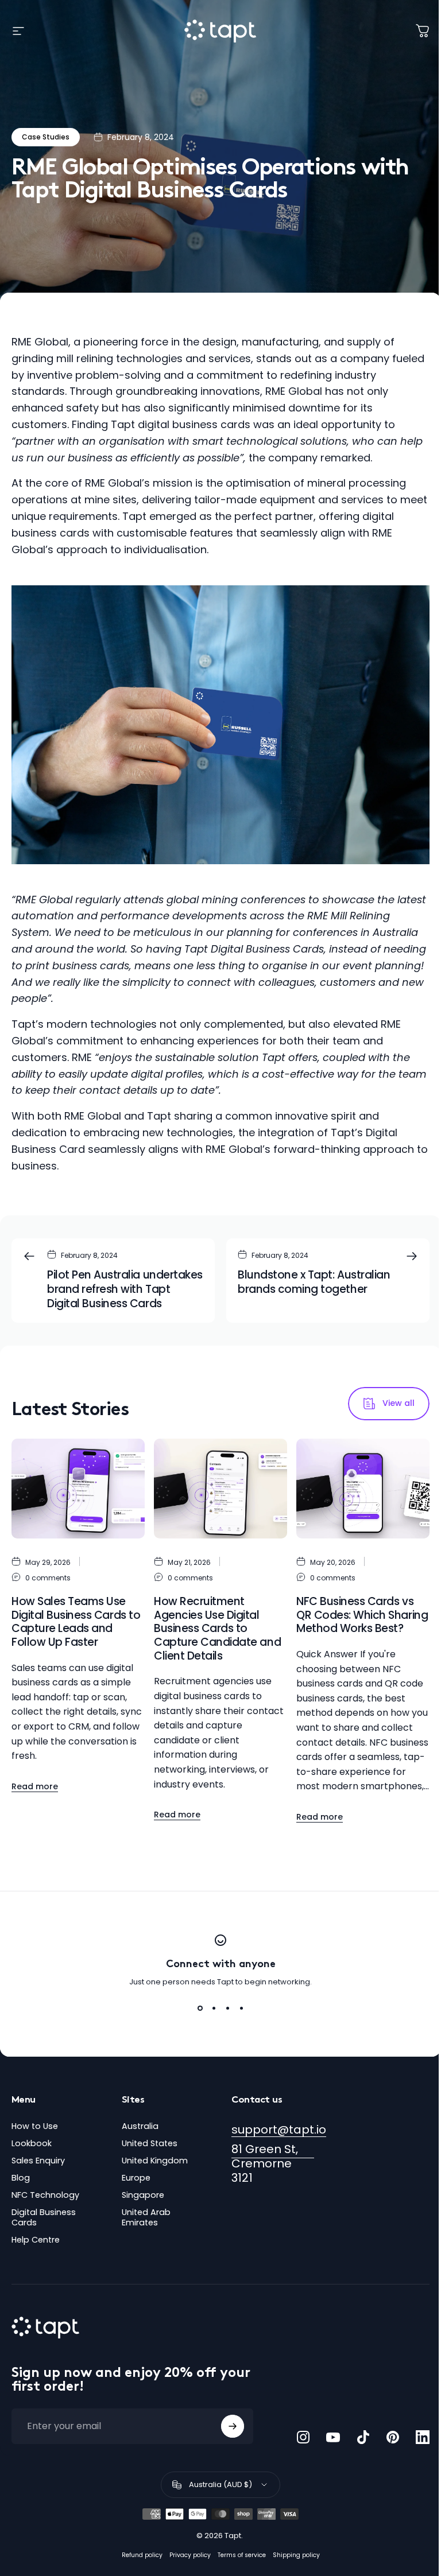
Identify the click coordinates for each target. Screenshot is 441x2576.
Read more (35, 1786)
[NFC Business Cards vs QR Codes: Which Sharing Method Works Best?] (363, 1489)
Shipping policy (296, 2555)
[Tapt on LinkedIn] (423, 2437)
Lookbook (32, 2143)
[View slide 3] (227, 2008)
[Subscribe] (233, 2426)
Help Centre (36, 2240)
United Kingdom (155, 2161)
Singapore (143, 2195)
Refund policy (142, 2555)
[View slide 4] (241, 2008)
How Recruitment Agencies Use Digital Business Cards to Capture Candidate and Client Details (217, 1629)
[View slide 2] (214, 2008)
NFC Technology (45, 2195)
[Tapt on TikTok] (363, 2437)
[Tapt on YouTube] (333, 2437)
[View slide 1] (200, 2008)
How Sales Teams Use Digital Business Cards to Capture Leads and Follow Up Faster (76, 1622)
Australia (140, 2126)
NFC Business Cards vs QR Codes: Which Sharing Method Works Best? (362, 1615)
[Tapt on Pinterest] (393, 2437)
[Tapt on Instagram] (303, 2437)
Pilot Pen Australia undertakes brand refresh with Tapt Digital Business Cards (125, 1289)
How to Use (35, 2126)
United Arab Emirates (146, 2217)
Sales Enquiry (38, 2161)
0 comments (48, 1578)
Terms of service (242, 2555)
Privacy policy (190, 2555)
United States (150, 2143)
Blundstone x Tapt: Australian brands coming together (314, 1282)
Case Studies (46, 137)
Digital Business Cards (44, 2217)
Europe (136, 2178)
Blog (21, 2178)
